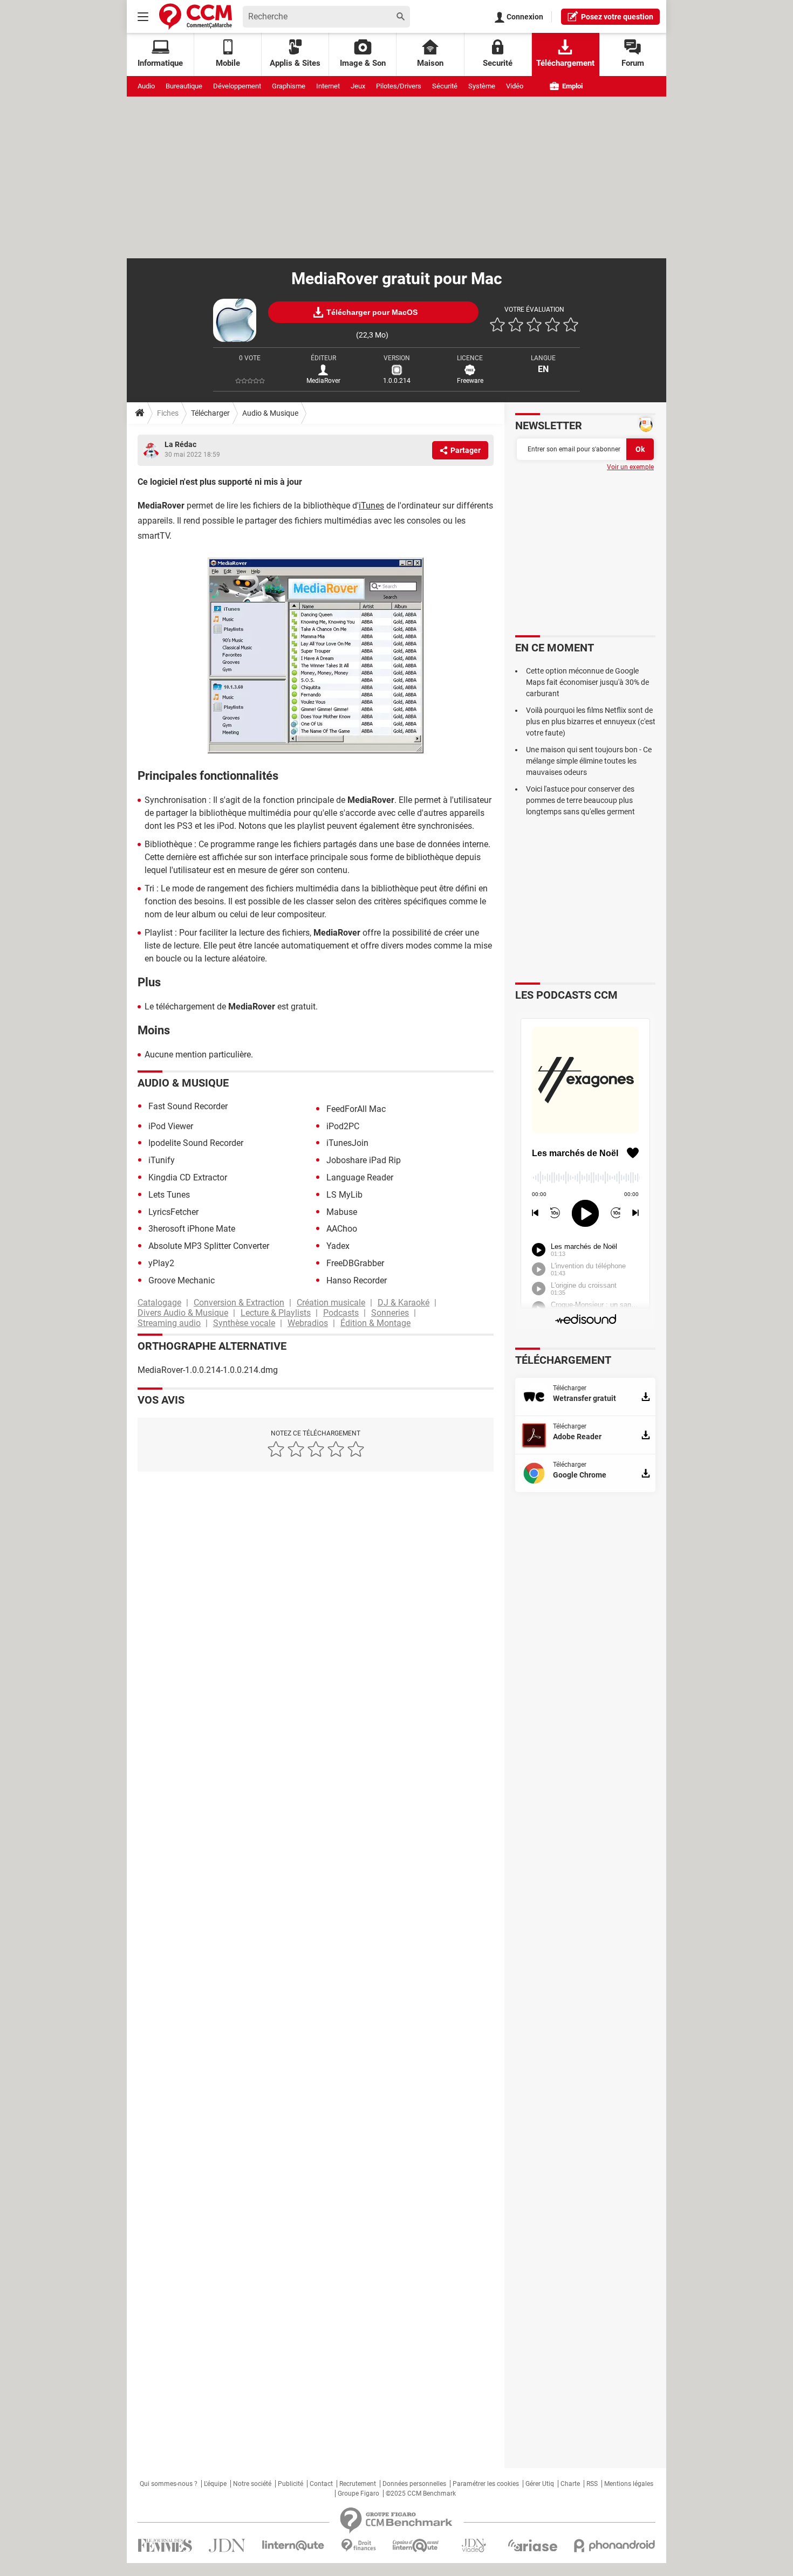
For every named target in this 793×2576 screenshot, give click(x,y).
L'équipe (215, 2484)
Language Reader (360, 1177)
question (617, 17)
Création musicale (331, 1303)
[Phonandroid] (615, 2546)
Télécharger (210, 413)
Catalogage (159, 1303)
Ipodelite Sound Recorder (196, 1143)
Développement (237, 86)
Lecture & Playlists (276, 1313)
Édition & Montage (375, 1323)
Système (482, 86)
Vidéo (515, 86)
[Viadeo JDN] (474, 2546)
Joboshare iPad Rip (364, 1160)
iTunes (371, 506)
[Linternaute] (293, 2546)
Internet (328, 86)
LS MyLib (344, 1195)
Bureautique (184, 86)
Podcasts (341, 1313)
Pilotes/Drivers (399, 86)
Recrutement (358, 2484)
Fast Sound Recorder (188, 1106)
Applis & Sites (295, 63)
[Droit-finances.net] (358, 2546)
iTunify (162, 1160)
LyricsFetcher (173, 1212)
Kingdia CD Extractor (188, 1177)
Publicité (290, 2484)
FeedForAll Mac (356, 1109)
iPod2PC (343, 1126)
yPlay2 (161, 1263)
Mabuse (342, 1212)
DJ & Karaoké (404, 1303)
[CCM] (196, 16)
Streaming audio (169, 1323)
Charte (570, 2484)
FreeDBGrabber (355, 1263)
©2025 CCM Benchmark (421, 2493)
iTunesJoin (347, 1143)
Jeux (358, 86)
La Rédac (180, 444)
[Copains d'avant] (416, 2546)
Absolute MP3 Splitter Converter (209, 1246)
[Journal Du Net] (227, 2546)
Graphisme (289, 86)
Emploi (572, 86)
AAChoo (342, 1229)
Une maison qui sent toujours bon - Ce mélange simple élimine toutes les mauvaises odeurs (589, 761)
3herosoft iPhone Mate (192, 1229)
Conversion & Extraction (239, 1303)
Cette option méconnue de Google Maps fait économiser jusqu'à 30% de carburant (587, 682)
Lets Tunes (169, 1195)
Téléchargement (565, 63)
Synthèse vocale (244, 1323)
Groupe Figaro (358, 2493)
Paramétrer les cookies (486, 2484)
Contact (321, 2484)
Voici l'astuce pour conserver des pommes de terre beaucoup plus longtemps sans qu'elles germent (580, 800)
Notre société (252, 2484)
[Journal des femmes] (165, 2546)
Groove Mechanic (182, 1280)
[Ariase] (532, 2545)
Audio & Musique (270, 413)
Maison (430, 63)
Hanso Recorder (357, 1280)
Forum (633, 63)
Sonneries (390, 1313)
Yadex (338, 1246)
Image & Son (363, 63)
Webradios (308, 1323)
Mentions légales (629, 2484)
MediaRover (323, 381)
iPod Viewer (171, 1126)
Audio (146, 86)
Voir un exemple (630, 467)
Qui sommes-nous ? (169, 2484)
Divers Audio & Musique (183, 1313)
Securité (498, 63)
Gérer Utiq (540, 2484)
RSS (592, 2484)
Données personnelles (414, 2484)
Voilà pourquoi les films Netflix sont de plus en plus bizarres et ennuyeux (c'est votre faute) (591, 722)
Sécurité (445, 86)
